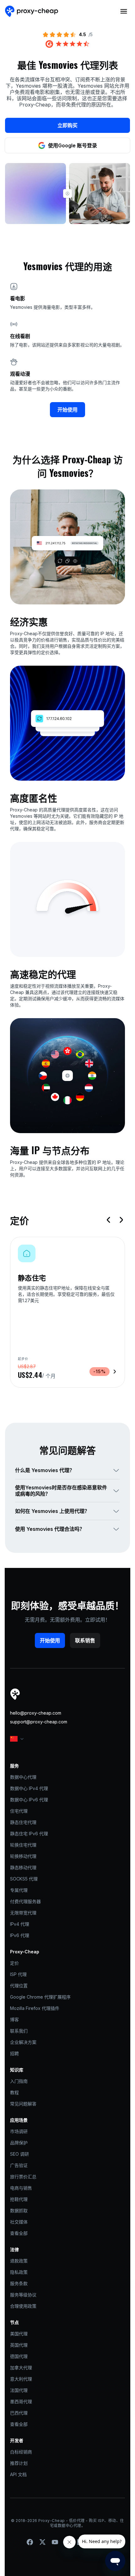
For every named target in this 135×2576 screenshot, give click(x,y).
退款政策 (19, 2261)
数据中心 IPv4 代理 (29, 1788)
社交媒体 (19, 2222)
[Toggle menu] (124, 11)
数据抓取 (19, 2210)
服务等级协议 (23, 2295)
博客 (14, 2019)
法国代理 (19, 2390)
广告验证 (19, 2165)
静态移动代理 (23, 1867)
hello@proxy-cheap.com (36, 1713)
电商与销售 (21, 2188)
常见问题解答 (23, 2104)
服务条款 (19, 2283)
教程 (14, 2092)
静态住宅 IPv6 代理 (29, 1834)
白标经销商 (21, 2452)
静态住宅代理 (23, 1822)
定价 (14, 1963)
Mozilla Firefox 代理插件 (35, 2008)
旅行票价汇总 (23, 2177)
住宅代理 (19, 1811)
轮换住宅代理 (23, 1845)
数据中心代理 (23, 1777)
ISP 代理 (18, 1974)
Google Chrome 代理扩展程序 (40, 1997)
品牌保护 (19, 2143)
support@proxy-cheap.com (39, 1722)
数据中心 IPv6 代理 (29, 1800)
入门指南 (19, 2081)
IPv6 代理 (20, 1935)
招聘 (14, 2053)
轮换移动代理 (23, 1856)
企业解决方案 (23, 2042)
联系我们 (19, 2031)
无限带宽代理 (23, 1913)
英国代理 (19, 2345)
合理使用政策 (23, 2306)
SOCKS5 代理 (24, 1879)
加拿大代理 (21, 2368)
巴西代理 (19, 2413)
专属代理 (19, 1890)
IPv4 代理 (20, 1924)
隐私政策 (19, 2272)
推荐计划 (19, 2463)
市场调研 (19, 2131)
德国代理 (19, 2356)
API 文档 (18, 2474)
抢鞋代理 (19, 2199)
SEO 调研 (19, 2154)
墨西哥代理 (21, 2401)
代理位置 (19, 1986)
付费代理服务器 (25, 1901)
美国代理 (19, 2334)
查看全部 (19, 2233)
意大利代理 (21, 2379)
